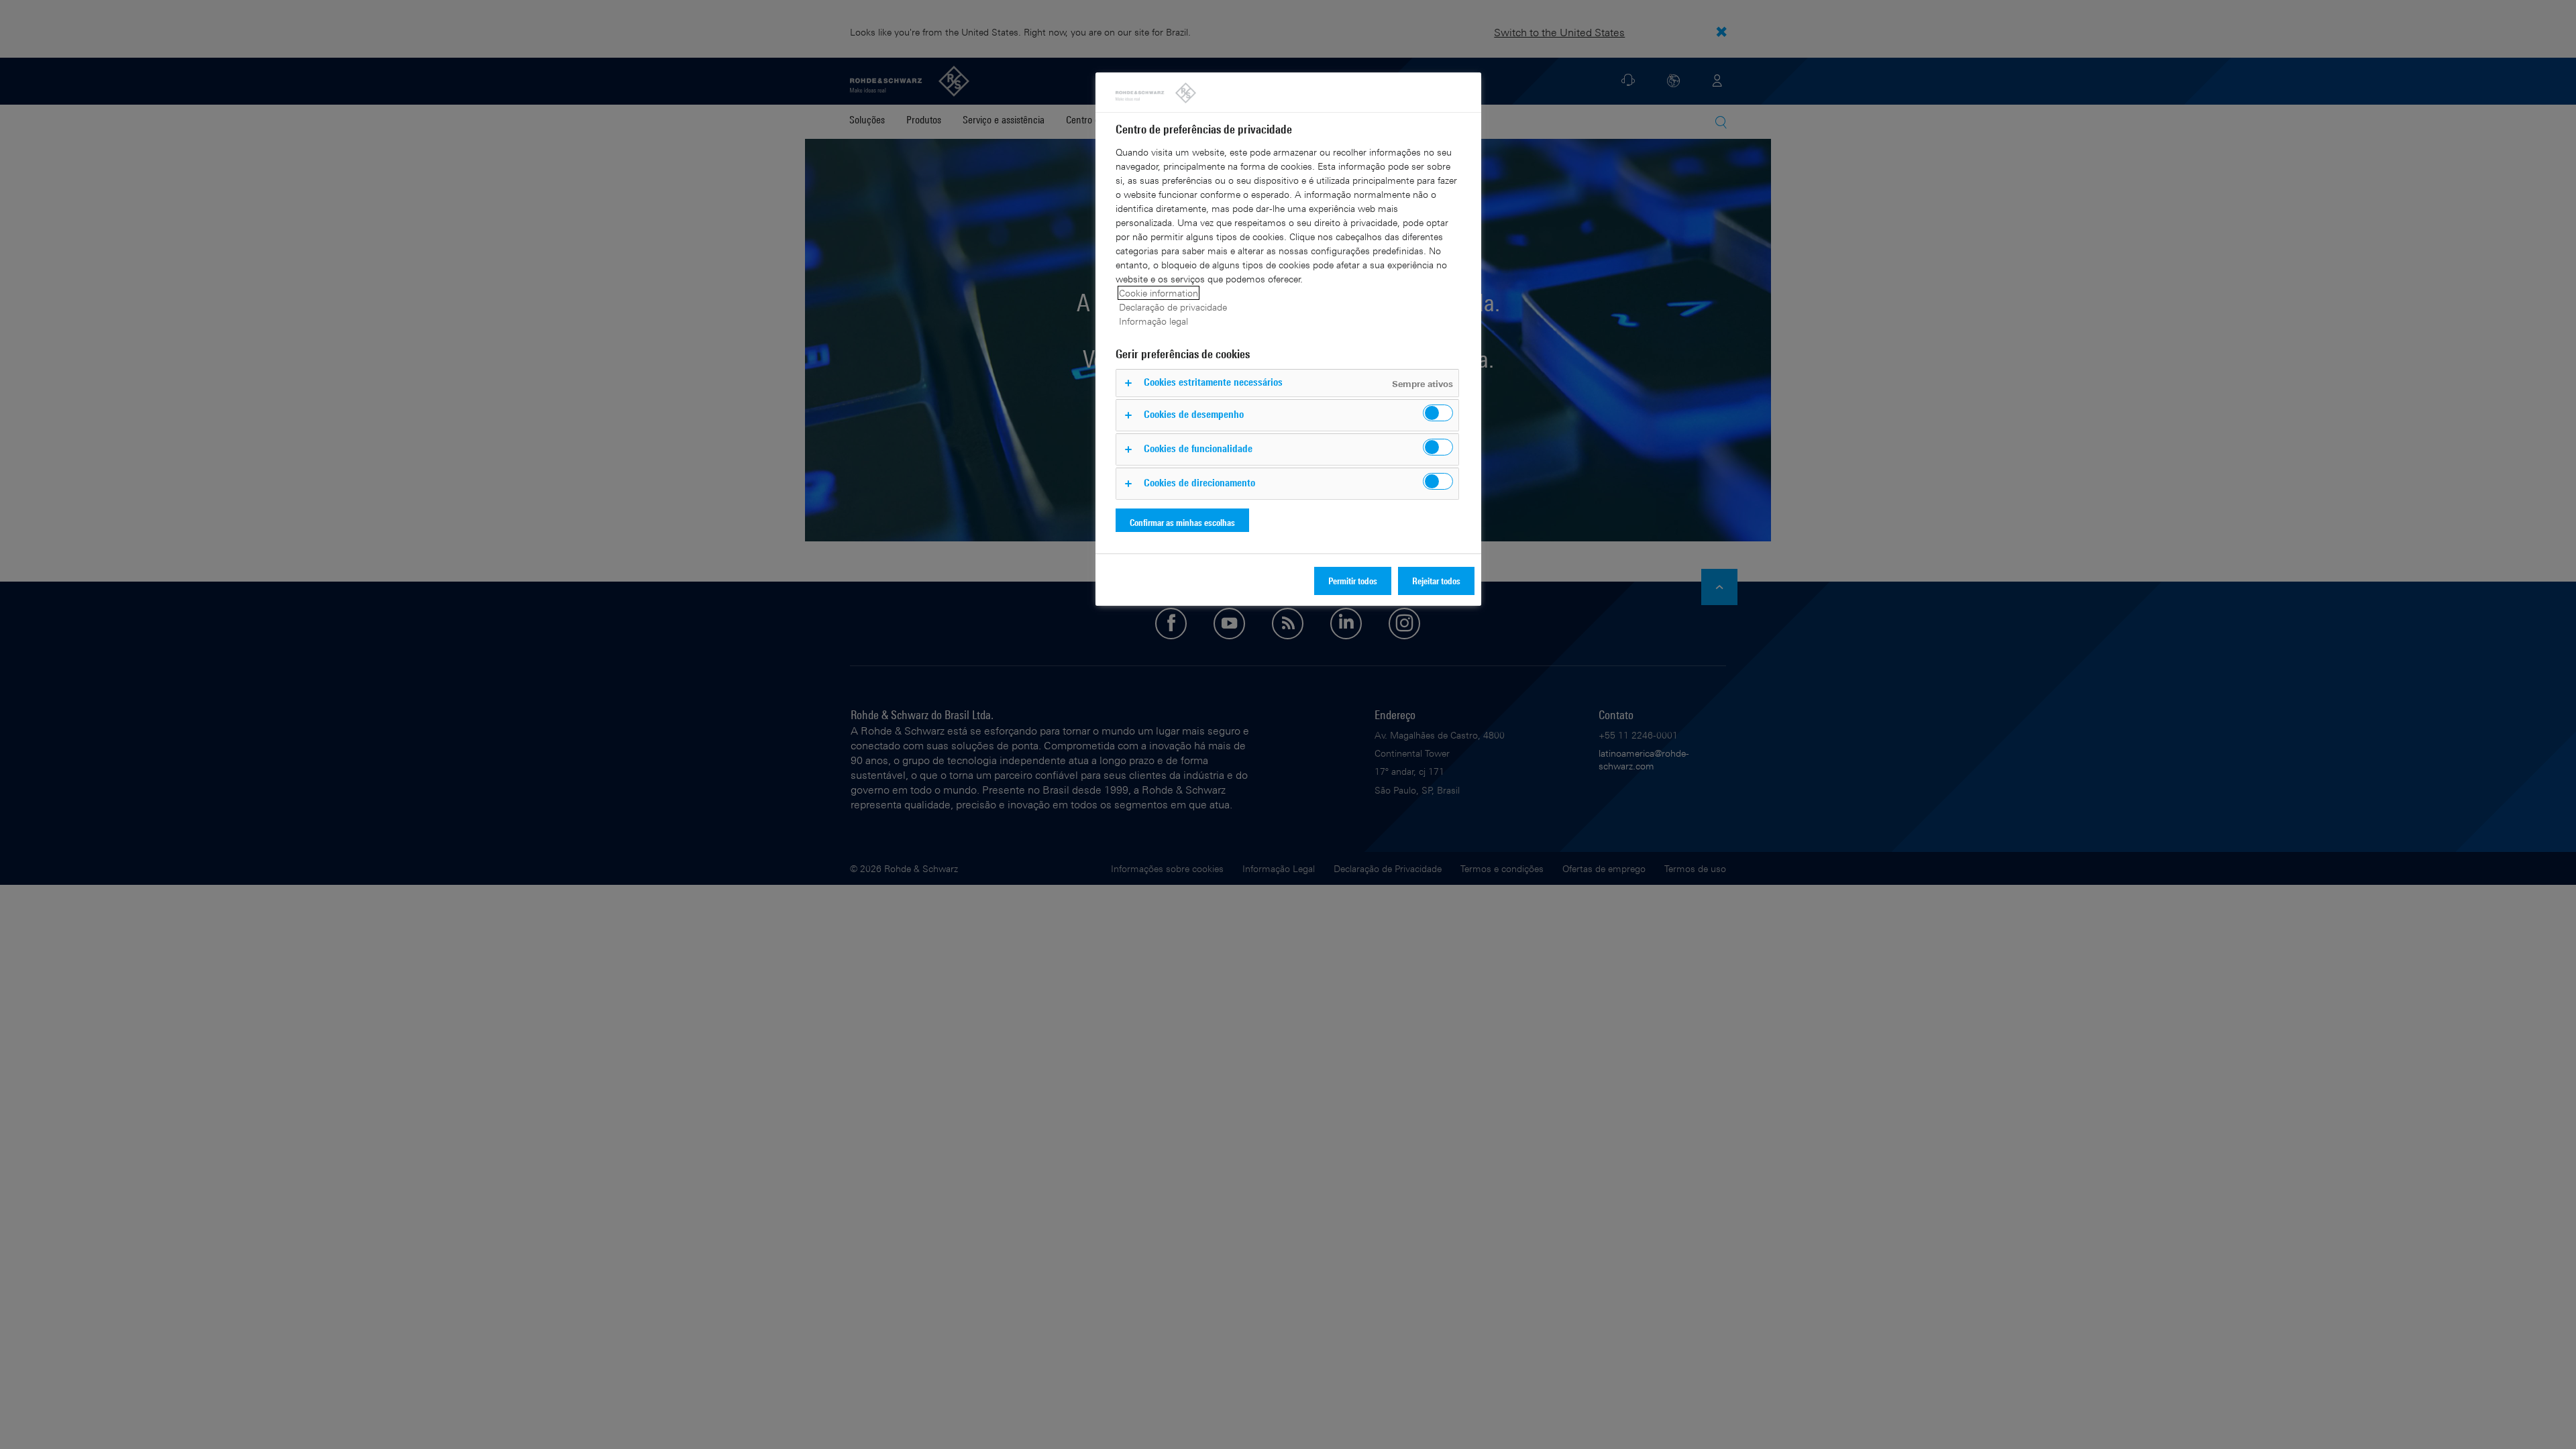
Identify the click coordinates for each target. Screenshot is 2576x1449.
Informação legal (1153, 321)
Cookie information (1159, 293)
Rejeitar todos (1436, 581)
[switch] (1438, 413)
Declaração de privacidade (1173, 307)
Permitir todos (1353, 581)
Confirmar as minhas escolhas (1182, 522)
